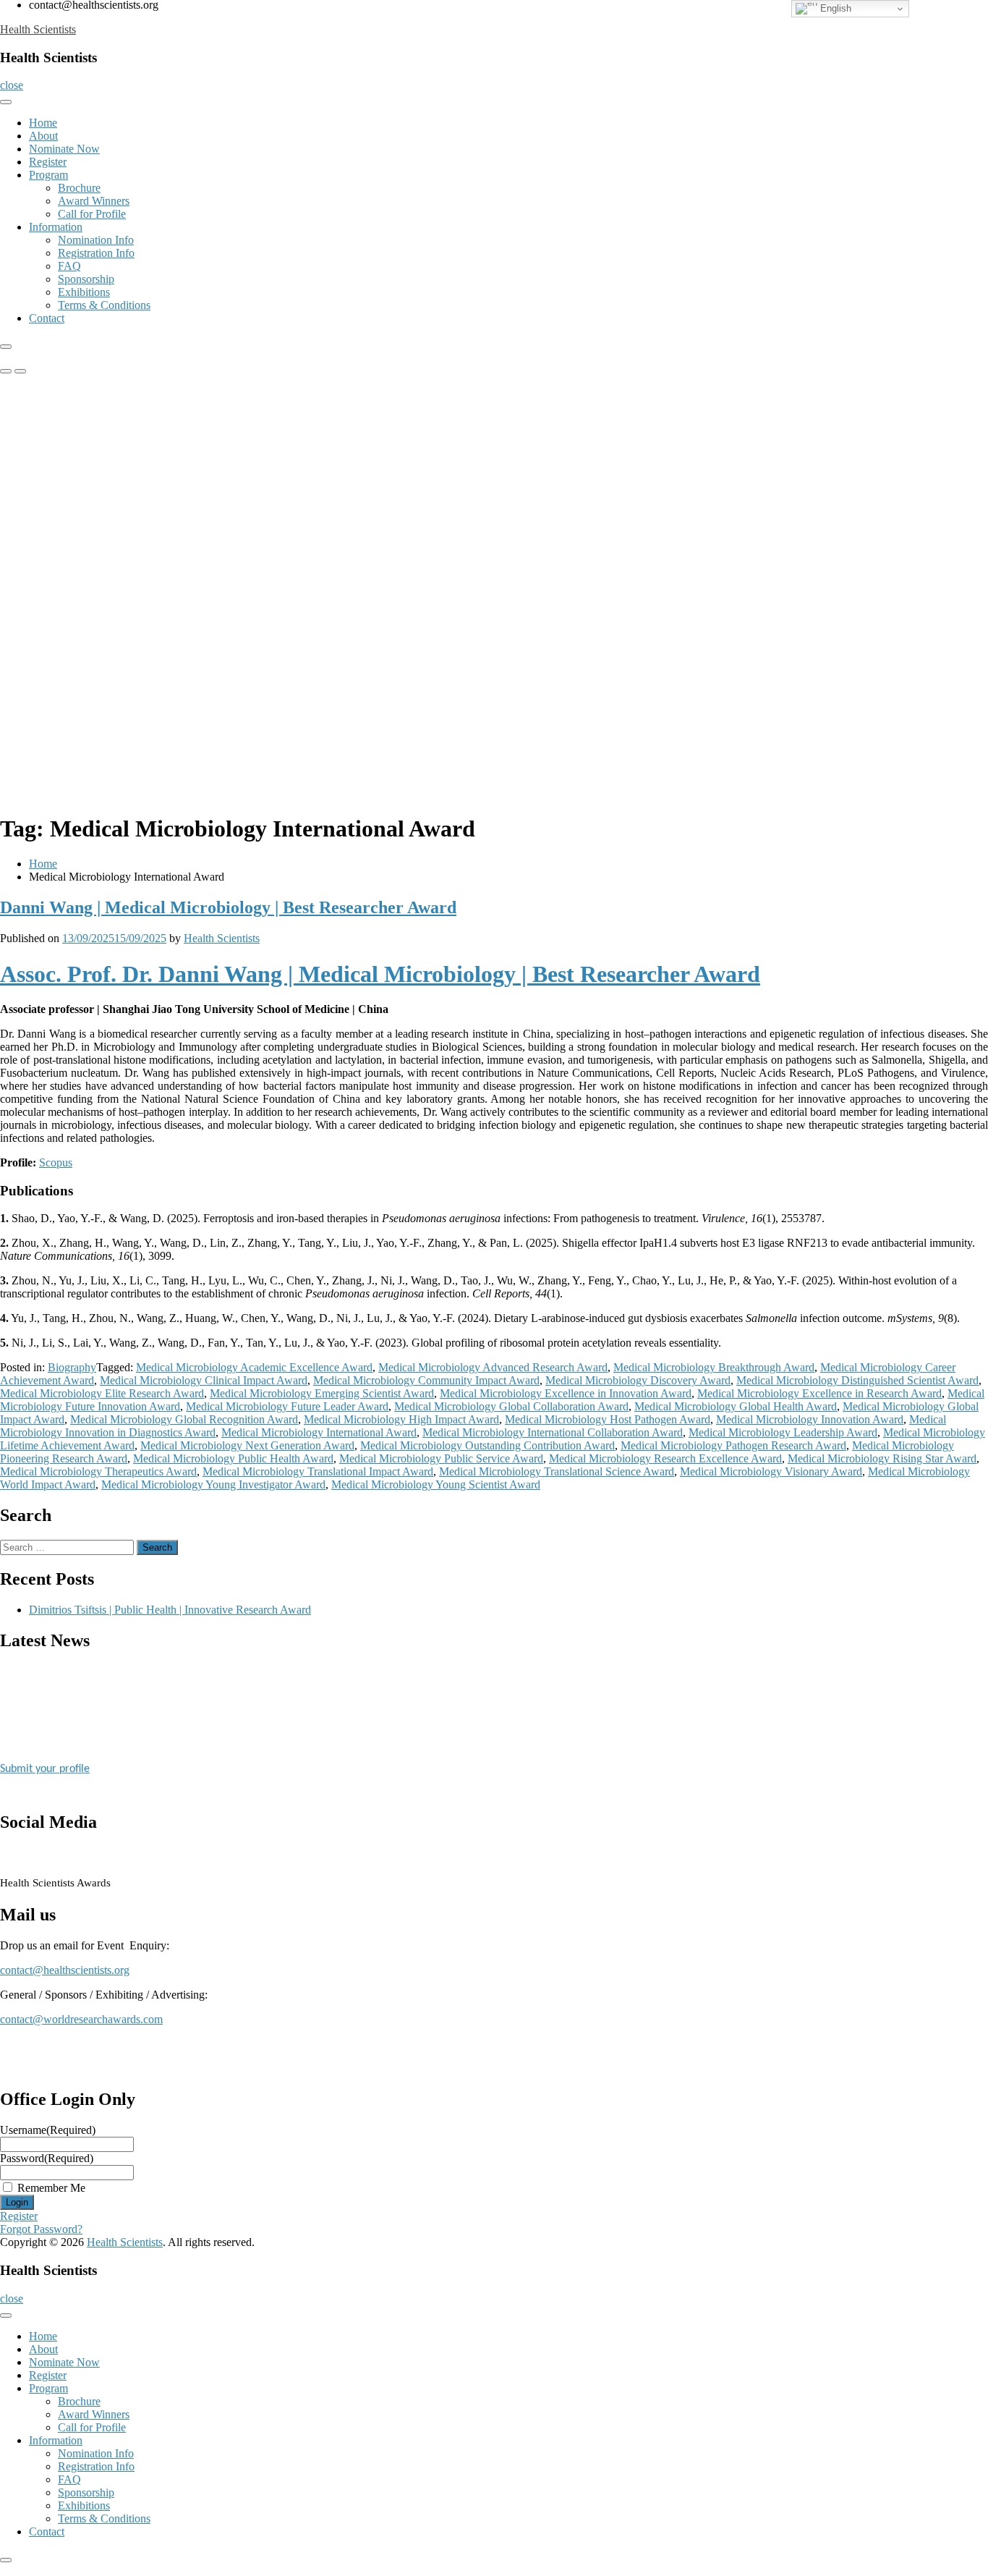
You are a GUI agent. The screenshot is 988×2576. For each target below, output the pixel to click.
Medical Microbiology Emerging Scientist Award (322, 1393)
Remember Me (51, 2188)
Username (48, 2130)
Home (43, 123)
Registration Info (96, 253)
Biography (72, 1367)
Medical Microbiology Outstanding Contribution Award (487, 1445)
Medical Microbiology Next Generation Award (247, 1445)
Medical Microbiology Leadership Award (783, 1432)
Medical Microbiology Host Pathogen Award (608, 1419)
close (12, 85)
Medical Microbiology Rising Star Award (882, 1458)
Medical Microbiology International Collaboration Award (553, 1432)
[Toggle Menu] (6, 102)
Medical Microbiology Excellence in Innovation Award (566, 1393)
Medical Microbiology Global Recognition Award (184, 1419)
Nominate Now (64, 149)
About (43, 136)
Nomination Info (96, 240)
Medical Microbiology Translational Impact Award (318, 1471)
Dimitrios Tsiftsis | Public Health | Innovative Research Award (170, 1610)
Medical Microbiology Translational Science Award (557, 1471)
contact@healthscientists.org (65, 1970)
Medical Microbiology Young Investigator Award (213, 1484)
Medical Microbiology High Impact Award (401, 1419)
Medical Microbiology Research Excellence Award (665, 1458)
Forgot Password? (41, 2229)
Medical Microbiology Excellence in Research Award (819, 1393)
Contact (47, 318)
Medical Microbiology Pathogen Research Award (733, 1445)
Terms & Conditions (104, 305)
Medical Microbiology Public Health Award (233, 1458)
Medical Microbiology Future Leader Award (287, 1406)
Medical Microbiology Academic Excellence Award (254, 1367)
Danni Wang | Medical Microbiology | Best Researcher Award (228, 907)
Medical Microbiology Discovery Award (638, 1380)
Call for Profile (92, 214)
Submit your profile (45, 1761)
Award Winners (94, 201)
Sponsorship (86, 279)
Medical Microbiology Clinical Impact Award (204, 1380)
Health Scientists (38, 29)
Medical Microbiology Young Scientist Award (436, 1484)
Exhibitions (84, 292)
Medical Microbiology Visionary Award (771, 1471)
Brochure (79, 188)
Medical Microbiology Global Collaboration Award (511, 1406)
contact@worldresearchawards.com (81, 2019)
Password (47, 2158)
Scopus (56, 1162)
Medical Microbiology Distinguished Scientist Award (857, 1380)
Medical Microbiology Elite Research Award (102, 1393)
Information (56, 227)
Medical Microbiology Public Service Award (441, 1458)
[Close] (6, 347)
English (834, 8)
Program (48, 175)
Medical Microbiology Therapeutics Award (98, 1471)
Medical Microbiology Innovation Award (810, 1419)
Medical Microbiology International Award (319, 1432)
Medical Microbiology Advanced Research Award (493, 1367)
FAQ (69, 266)
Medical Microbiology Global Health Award (736, 1406)
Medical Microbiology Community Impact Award (426, 1380)
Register (48, 162)
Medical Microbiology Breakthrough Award (714, 1367)
